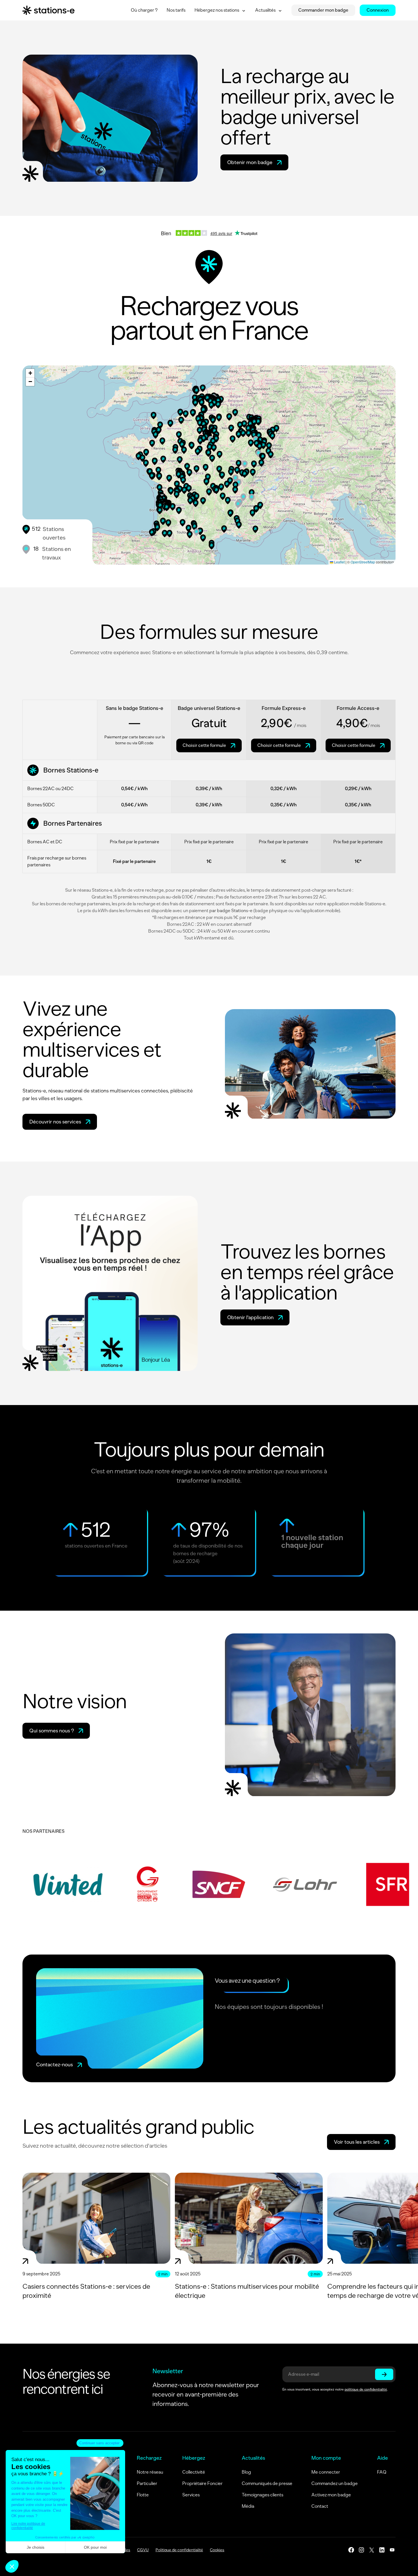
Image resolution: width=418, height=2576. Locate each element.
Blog (246, 2472)
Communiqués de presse (267, 2483)
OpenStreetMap (363, 562)
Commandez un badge (335, 2483)
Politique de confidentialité (179, 2550)
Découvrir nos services (55, 1122)
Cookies (217, 2550)
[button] (260, 447)
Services (191, 2495)
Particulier (147, 2483)
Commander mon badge (323, 10)
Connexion (378, 10)
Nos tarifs (176, 10)
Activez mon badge (331, 2495)
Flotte (143, 2495)
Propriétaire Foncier (202, 2483)
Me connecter (326, 2472)
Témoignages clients (262, 2495)
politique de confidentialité (366, 2389)
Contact (320, 2506)
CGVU (143, 2550)
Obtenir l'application (250, 1317)
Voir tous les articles (357, 2142)
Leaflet (339, 562)
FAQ (382, 2472)
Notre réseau (150, 2472)
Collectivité (194, 2472)
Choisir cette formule (204, 745)
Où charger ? (144, 10)
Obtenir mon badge (250, 162)
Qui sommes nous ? (52, 1731)
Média (248, 2506)
